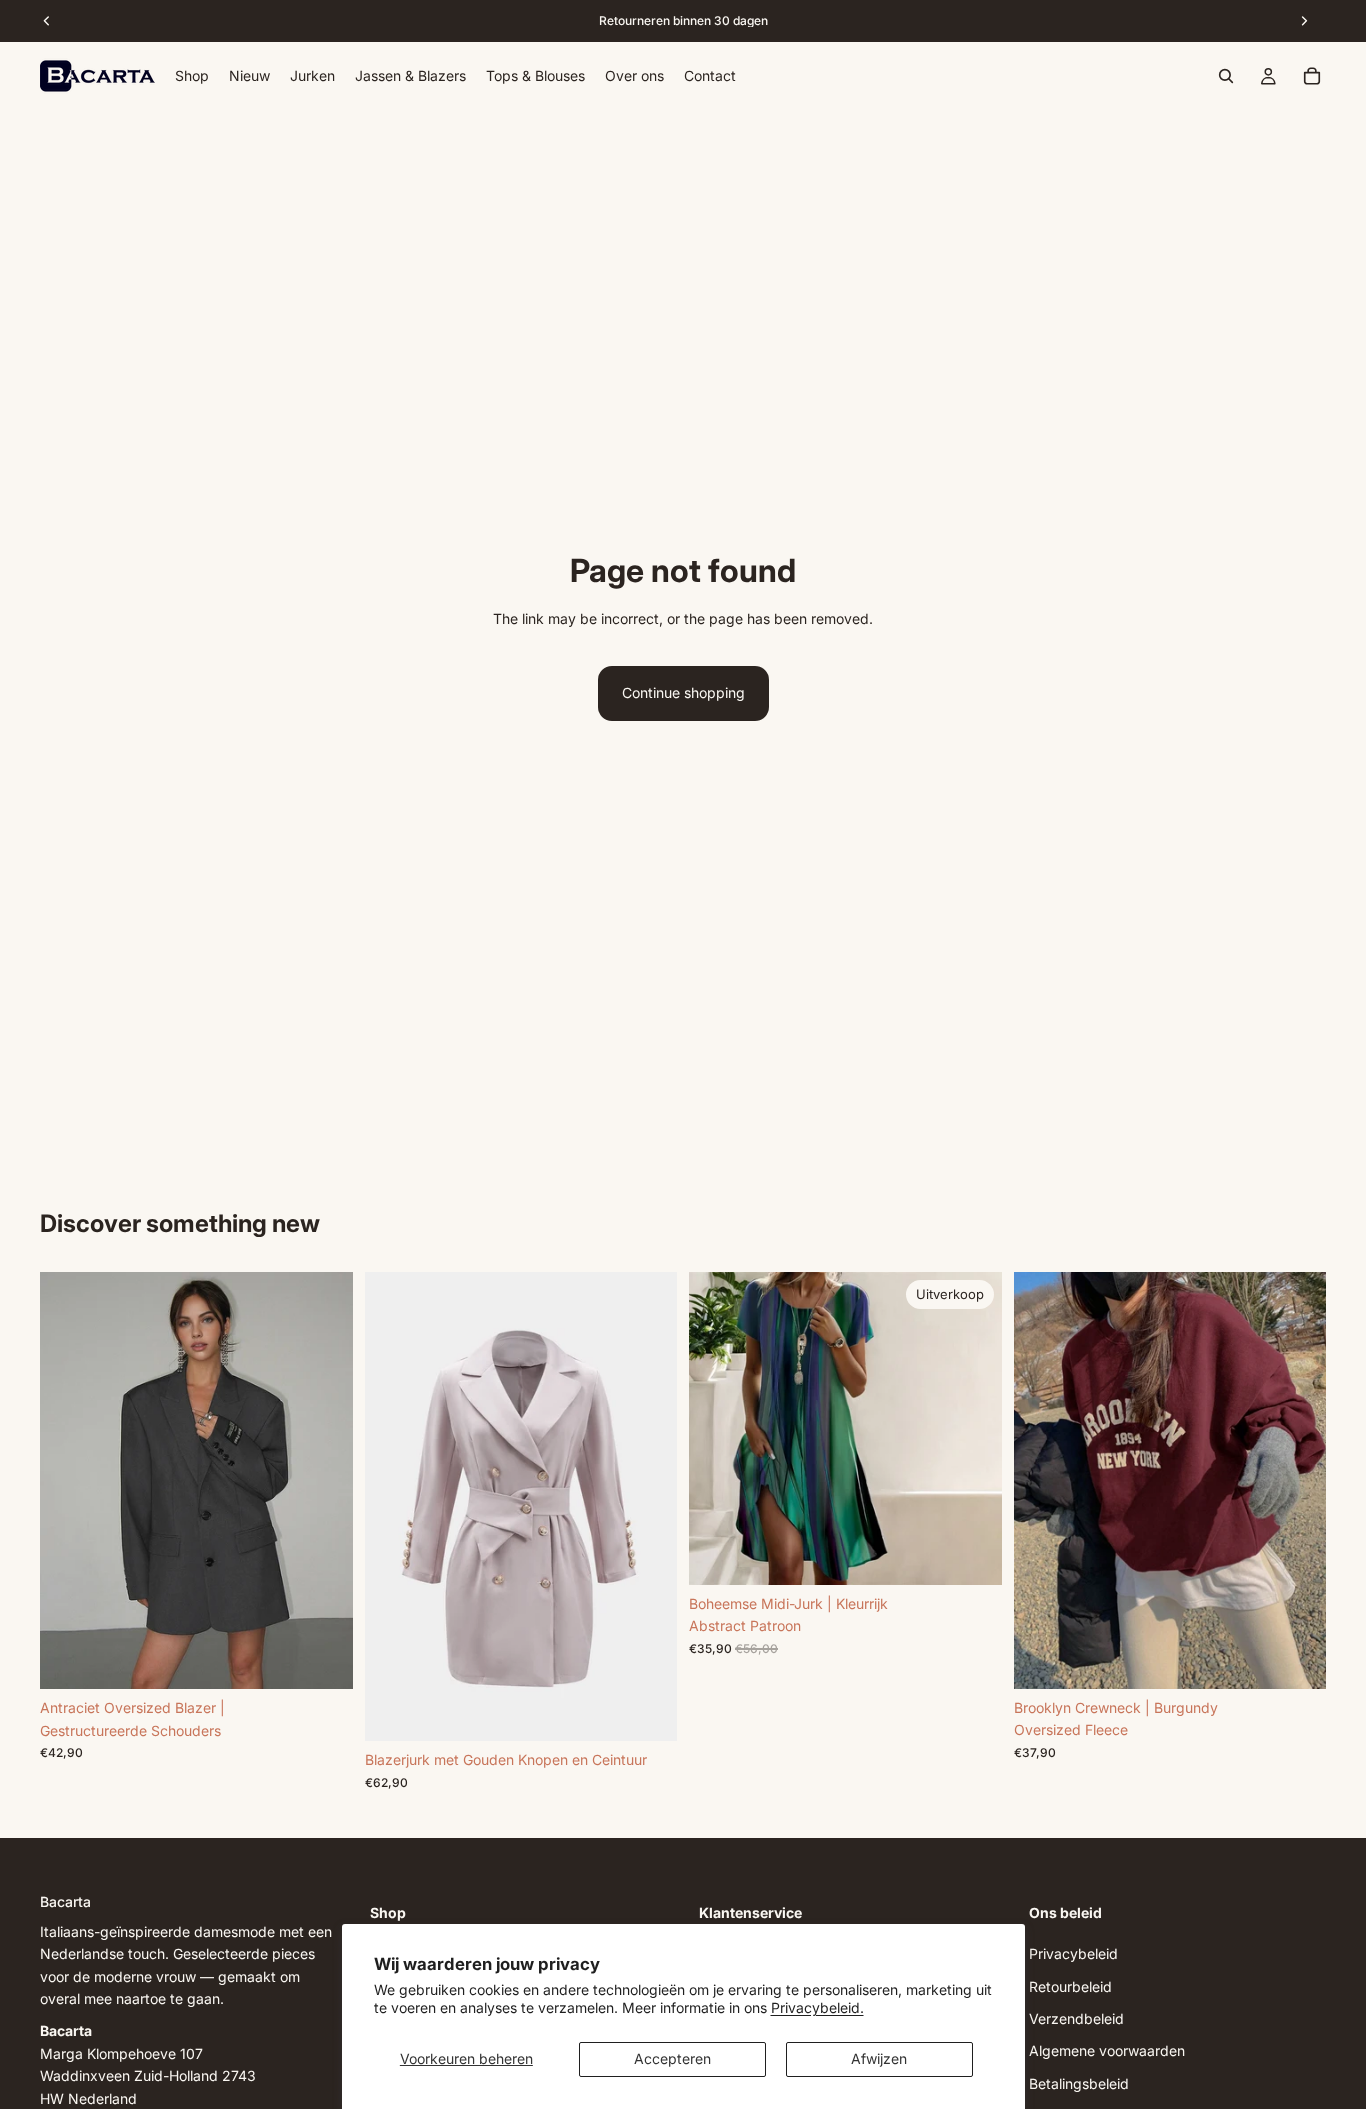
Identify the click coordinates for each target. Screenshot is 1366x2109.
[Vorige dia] (70, 1481)
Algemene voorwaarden (1107, 2051)
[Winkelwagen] (1312, 76)
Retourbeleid (1070, 1986)
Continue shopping (683, 692)
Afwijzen (879, 2058)
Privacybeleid (1073, 1953)
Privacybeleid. (817, 2007)
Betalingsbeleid (1079, 2083)
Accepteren (672, 2058)
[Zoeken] (1226, 76)
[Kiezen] (322, 1658)
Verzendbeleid (1076, 2018)
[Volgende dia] (323, 1481)
